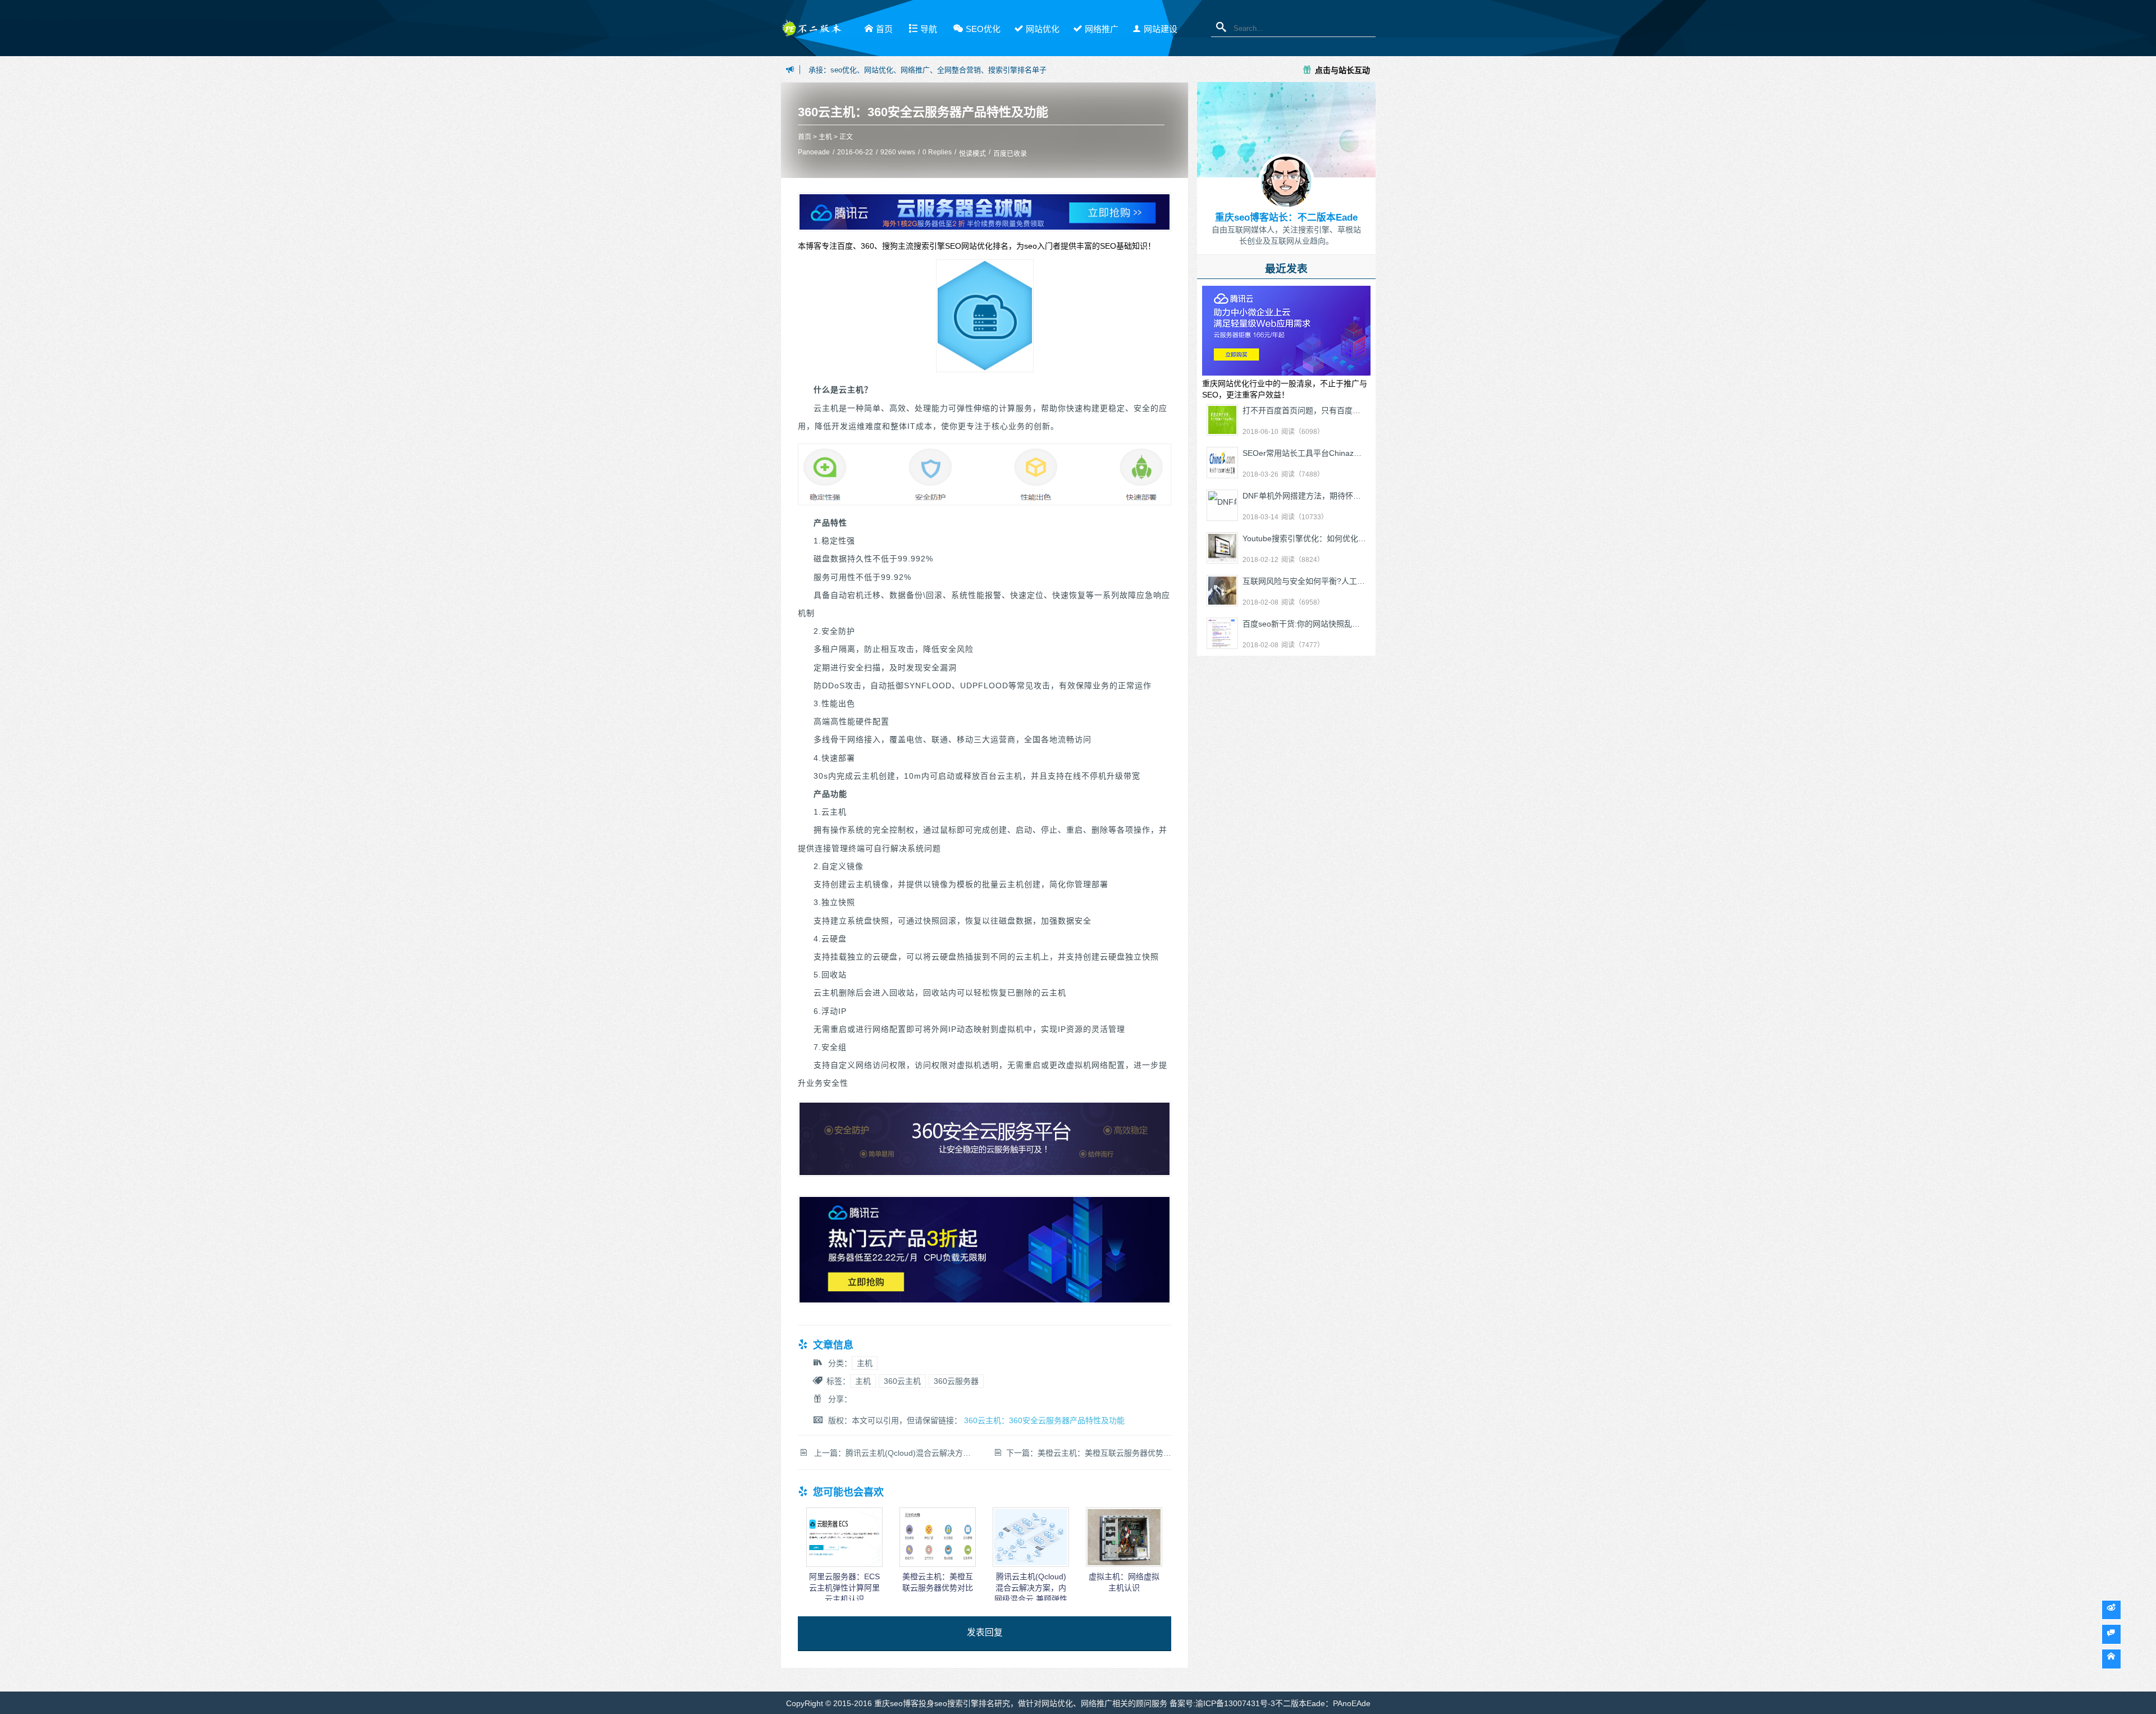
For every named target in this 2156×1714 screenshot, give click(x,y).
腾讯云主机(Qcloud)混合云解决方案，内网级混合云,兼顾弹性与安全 (964, 1453)
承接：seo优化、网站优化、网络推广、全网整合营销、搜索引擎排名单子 (928, 70)
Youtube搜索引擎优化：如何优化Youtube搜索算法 (1331, 538)
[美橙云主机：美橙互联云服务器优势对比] (938, 1564)
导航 (929, 29)
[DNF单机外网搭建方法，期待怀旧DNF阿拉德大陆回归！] (1222, 505)
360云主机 (902, 1381)
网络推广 (1102, 29)
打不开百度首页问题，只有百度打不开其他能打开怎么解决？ (1349, 410)
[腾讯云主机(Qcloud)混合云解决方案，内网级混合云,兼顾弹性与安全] (1031, 1564)
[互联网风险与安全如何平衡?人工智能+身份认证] (1222, 591)
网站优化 (1043, 29)
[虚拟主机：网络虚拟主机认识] (1124, 1564)
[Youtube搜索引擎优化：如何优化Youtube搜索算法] (1222, 548)
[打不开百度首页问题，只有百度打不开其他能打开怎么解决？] (1222, 420)
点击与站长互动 (1342, 70)
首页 (884, 29)
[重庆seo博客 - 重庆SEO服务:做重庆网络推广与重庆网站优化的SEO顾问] (811, 32)
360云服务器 (956, 1381)
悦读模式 (972, 154)
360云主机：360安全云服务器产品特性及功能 (923, 112)
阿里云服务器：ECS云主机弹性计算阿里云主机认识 (844, 1588)
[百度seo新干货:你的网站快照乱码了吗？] (1222, 633)
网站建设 (1161, 29)
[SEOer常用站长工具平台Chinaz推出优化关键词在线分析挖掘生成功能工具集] (1222, 463)
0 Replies (937, 152)
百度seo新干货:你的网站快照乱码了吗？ (1313, 624)
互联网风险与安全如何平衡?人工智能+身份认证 (1326, 581)
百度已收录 (1010, 154)
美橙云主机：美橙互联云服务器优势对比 (1108, 1453)
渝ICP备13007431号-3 (1235, 1703)
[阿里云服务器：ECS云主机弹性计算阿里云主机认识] (844, 1564)
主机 (825, 137)
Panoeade (814, 152)
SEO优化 (983, 29)
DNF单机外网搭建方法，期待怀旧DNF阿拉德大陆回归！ (1341, 496)
